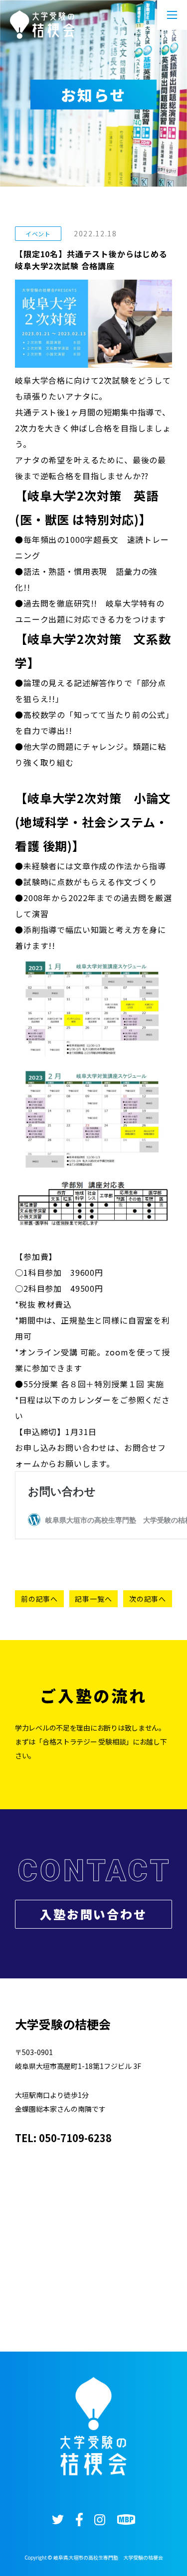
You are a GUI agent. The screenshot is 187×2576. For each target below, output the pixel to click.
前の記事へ (39, 1599)
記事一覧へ (93, 1599)
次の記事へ (148, 1599)
